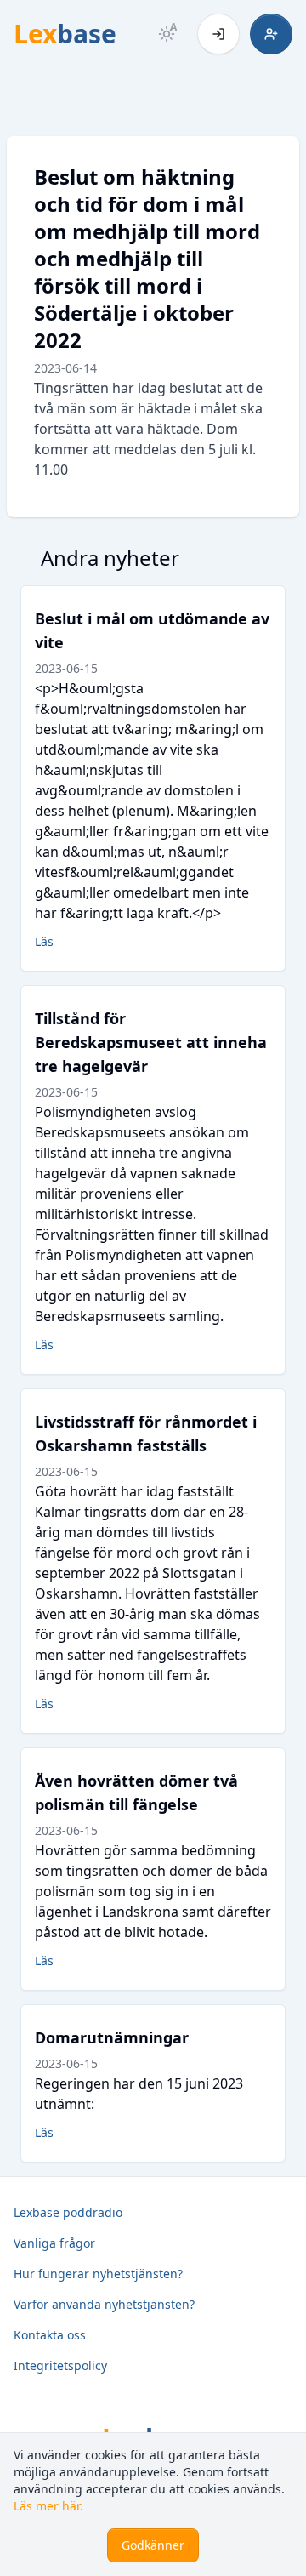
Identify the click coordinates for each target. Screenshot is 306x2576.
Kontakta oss (50, 2335)
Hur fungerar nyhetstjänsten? (98, 2274)
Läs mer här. (48, 2506)
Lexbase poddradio (68, 2212)
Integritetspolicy (60, 2365)
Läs (44, 941)
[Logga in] (218, 34)
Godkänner (153, 2545)
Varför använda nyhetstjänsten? (104, 2304)
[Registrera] (271, 34)
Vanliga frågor (54, 2243)
